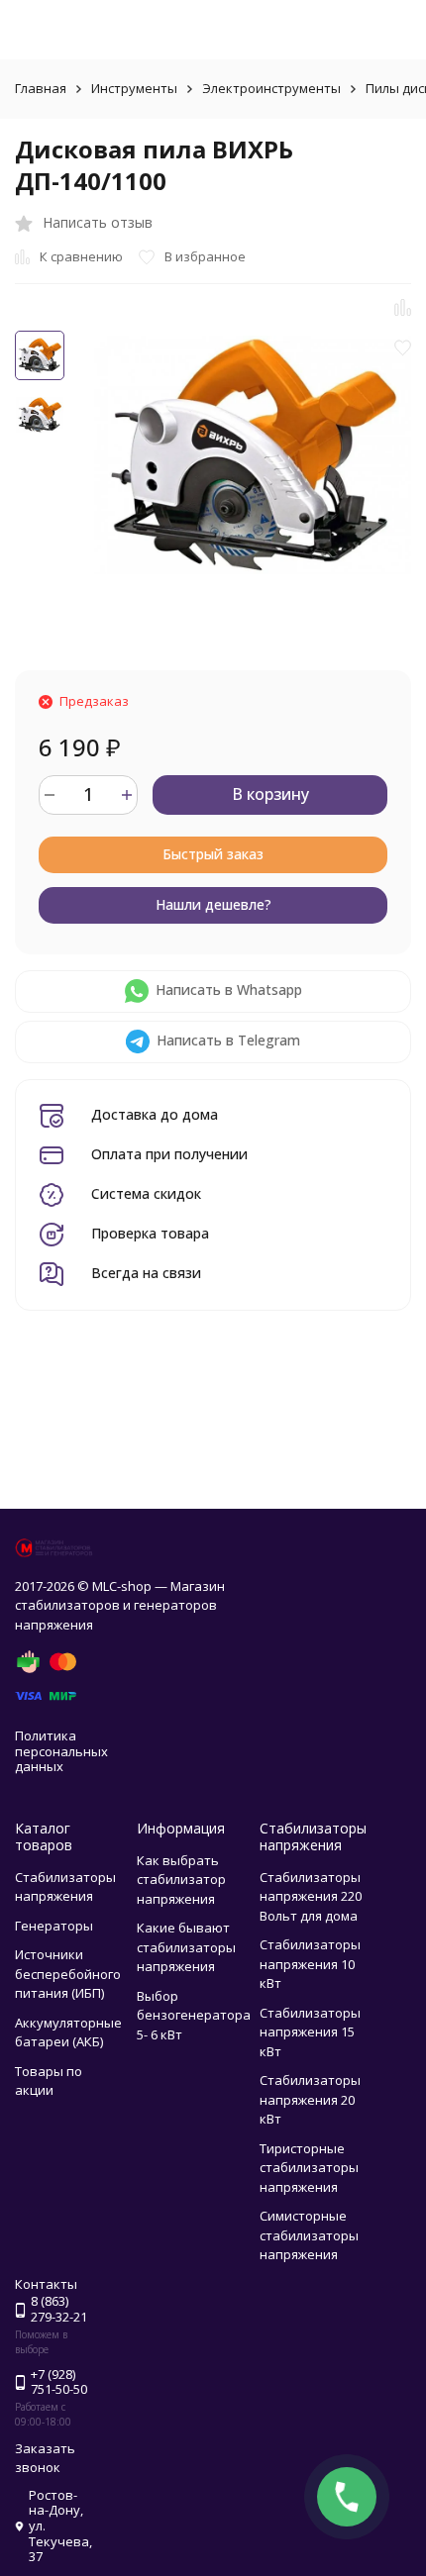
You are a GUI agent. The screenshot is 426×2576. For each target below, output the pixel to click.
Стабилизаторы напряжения (65, 1887)
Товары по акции (49, 2081)
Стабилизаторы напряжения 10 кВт (310, 1964)
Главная (41, 88)
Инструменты (134, 88)
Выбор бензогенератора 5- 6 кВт (194, 2015)
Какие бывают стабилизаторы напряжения (186, 1947)
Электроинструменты (271, 88)
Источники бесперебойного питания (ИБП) (68, 1974)
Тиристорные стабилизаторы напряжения (309, 2168)
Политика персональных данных (61, 1751)
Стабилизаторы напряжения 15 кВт (310, 2032)
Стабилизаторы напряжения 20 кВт (310, 2099)
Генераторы (54, 1926)
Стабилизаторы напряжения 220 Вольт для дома (311, 1896)
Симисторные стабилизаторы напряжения (309, 2235)
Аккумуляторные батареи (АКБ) (68, 2032)
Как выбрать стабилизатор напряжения (181, 1880)
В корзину (270, 794)
